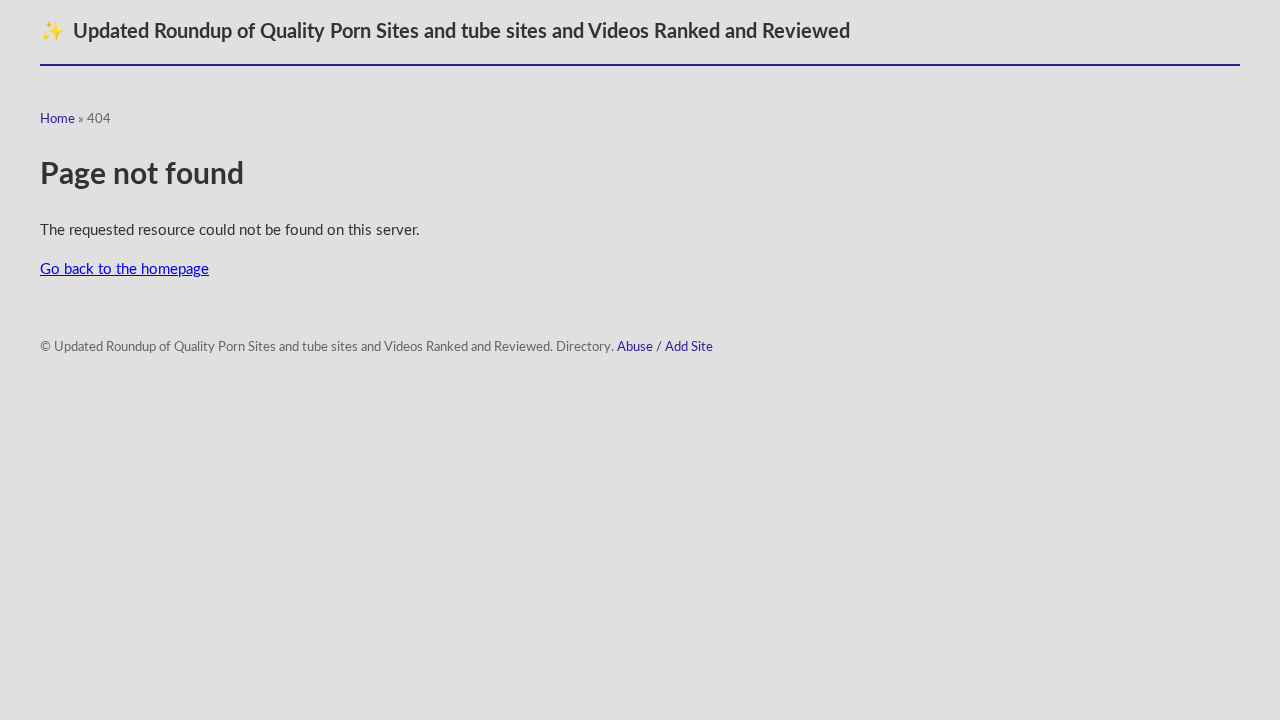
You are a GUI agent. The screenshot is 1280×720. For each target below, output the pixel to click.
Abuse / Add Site (665, 347)
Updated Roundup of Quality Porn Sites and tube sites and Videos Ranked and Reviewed (445, 32)
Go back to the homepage (124, 269)
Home (57, 119)
